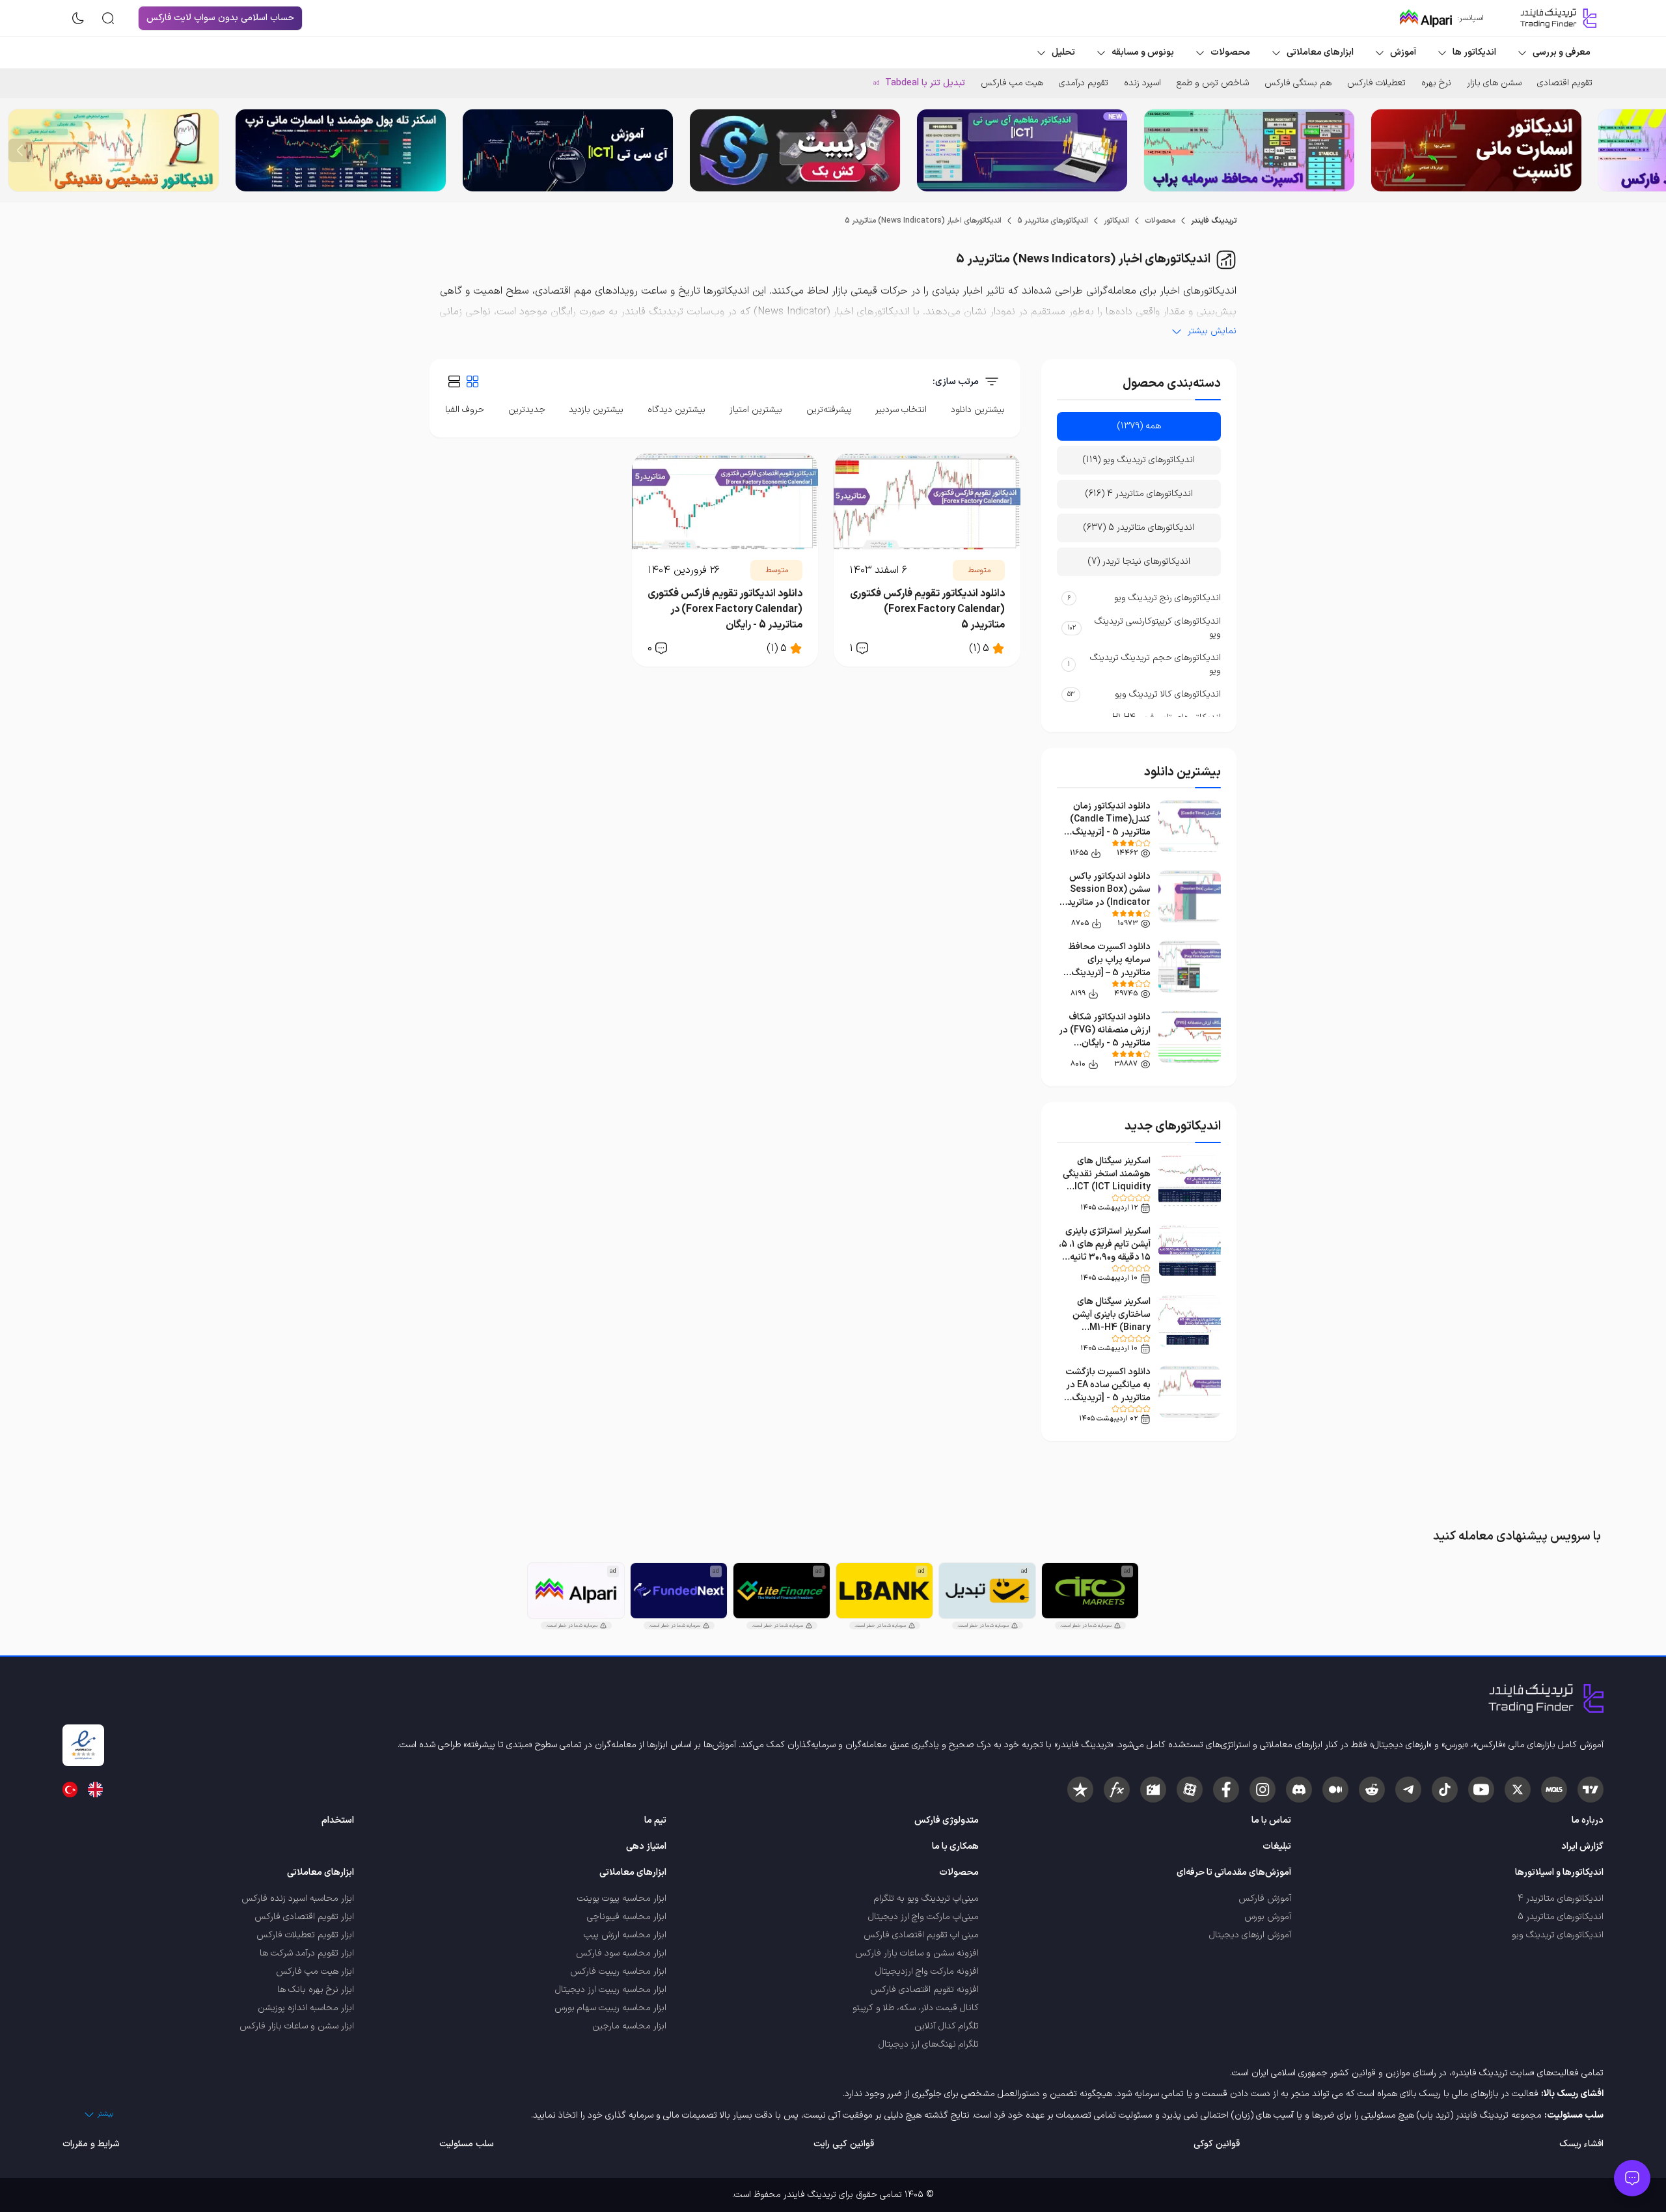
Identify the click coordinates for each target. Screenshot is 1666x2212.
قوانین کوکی (1217, 2144)
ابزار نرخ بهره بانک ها (316, 1990)
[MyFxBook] (1117, 1790)
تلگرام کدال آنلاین (947, 2026)
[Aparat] (1190, 1790)
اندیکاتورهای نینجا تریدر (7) (1139, 561)
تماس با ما (1271, 1820)
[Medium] (1335, 1790)
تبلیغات (1277, 1846)
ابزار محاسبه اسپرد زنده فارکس (298, 1899)
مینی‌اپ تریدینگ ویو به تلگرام (926, 1899)
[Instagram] (1263, 1790)
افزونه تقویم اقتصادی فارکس (924, 1990)
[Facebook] (1226, 1790)
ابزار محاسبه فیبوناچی (627, 1917)
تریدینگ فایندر (1214, 221)
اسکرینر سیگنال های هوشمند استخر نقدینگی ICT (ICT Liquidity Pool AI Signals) (1107, 1181)
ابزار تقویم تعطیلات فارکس (305, 1935)
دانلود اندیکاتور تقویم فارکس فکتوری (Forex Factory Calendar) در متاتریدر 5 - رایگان (725, 609)
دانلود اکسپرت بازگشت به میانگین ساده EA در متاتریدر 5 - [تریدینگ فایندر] (1108, 1391)
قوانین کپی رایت (844, 2144)
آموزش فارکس (1265, 1899)
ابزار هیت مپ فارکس (315, 1971)
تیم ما (655, 1820)
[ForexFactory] (1153, 1790)
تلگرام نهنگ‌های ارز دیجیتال (929, 2044)
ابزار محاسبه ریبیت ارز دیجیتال (611, 1990)
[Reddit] (1372, 1790)
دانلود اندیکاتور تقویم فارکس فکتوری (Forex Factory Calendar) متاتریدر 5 (927, 609)
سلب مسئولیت (467, 2144)
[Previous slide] (1646, 150)
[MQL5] (1554, 1790)
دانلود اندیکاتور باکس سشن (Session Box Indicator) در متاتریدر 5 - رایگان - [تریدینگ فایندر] (1107, 903)
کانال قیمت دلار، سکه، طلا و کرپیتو (916, 2008)
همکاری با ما (955, 1846)
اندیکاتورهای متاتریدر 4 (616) (1139, 494)
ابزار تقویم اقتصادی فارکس (304, 1917)
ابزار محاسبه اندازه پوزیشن (306, 2008)
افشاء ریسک (1581, 2144)
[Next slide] (20, 150)
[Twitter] (1518, 1790)
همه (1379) (1139, 426)
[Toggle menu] (1632, 2178)
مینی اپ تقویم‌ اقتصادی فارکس (921, 1935)
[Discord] (1299, 1790)
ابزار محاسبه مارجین (629, 2026)
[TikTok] (1445, 1790)
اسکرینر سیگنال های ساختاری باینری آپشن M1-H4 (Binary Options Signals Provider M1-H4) (1112, 1328)
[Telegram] (1408, 1790)
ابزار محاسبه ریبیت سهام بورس (610, 2008)
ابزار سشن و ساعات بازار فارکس (297, 2026)
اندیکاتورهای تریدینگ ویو (1558, 1935)
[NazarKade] (1080, 1790)
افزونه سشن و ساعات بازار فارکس (917, 1953)
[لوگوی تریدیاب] (1555, 18)
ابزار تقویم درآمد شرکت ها (307, 1953)
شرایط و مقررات (91, 2144)
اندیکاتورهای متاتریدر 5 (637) (1139, 528)
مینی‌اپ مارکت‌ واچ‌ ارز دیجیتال (923, 1917)
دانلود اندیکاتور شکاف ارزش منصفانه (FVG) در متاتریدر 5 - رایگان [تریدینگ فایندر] (1105, 1037)
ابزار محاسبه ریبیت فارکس (618, 1971)
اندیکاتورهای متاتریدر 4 (1561, 1899)
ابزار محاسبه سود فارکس (621, 1953)
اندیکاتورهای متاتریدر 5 (1053, 221)
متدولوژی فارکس (947, 1820)
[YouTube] (1481, 1790)
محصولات (1160, 221)
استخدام (338, 1820)
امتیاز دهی (646, 1846)
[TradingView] (1591, 1790)
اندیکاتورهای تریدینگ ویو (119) (1139, 460)
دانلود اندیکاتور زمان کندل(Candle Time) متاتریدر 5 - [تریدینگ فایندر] (1110, 826)
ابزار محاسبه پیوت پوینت (622, 1899)
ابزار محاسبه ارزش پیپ (625, 1935)
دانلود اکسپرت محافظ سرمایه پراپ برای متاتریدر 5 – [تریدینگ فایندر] (1109, 966)
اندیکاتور (1116, 221)
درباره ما (1588, 1820)
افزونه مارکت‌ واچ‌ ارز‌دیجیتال (927, 1971)
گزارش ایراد (1582, 1846)
